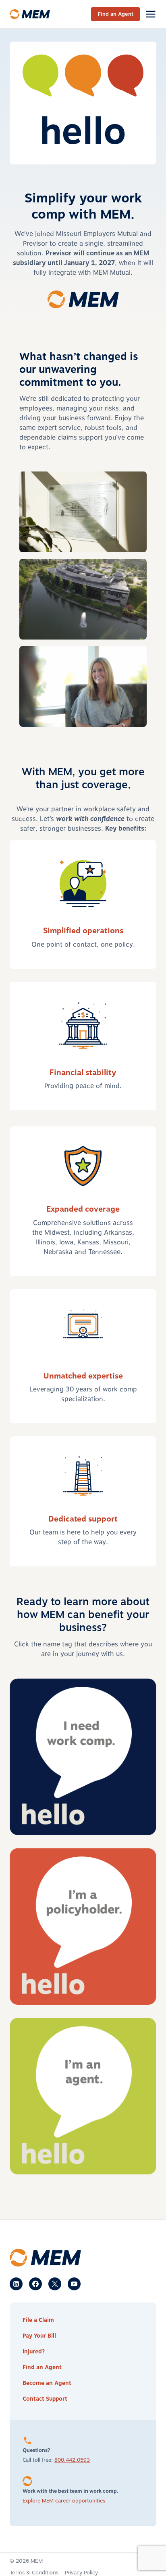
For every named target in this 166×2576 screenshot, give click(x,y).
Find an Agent (116, 14)
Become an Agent (47, 2383)
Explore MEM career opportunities (64, 2501)
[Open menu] (150, 14)
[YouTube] (74, 2284)
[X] (55, 2284)
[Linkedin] (16, 2284)
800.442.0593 (72, 2460)
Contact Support (45, 2399)
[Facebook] (35, 2284)
